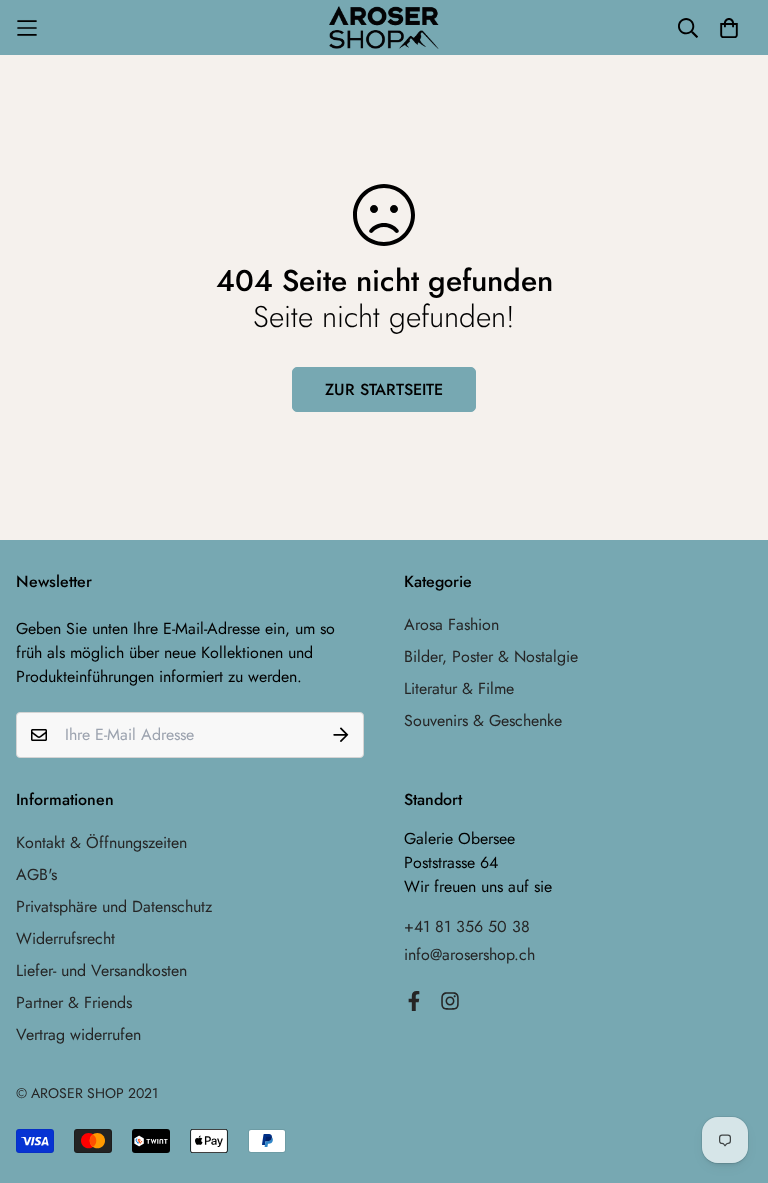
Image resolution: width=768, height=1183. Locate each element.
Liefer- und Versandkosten (101, 970)
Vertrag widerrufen (78, 1034)
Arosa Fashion (451, 624)
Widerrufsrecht (65, 938)
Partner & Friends (74, 1002)
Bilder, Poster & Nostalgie (491, 656)
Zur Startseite (384, 389)
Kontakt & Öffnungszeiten (101, 842)
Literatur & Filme (459, 688)
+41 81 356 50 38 (467, 926)
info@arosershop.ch (469, 954)
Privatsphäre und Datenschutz (114, 906)
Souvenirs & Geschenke (483, 720)
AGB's (36, 874)
